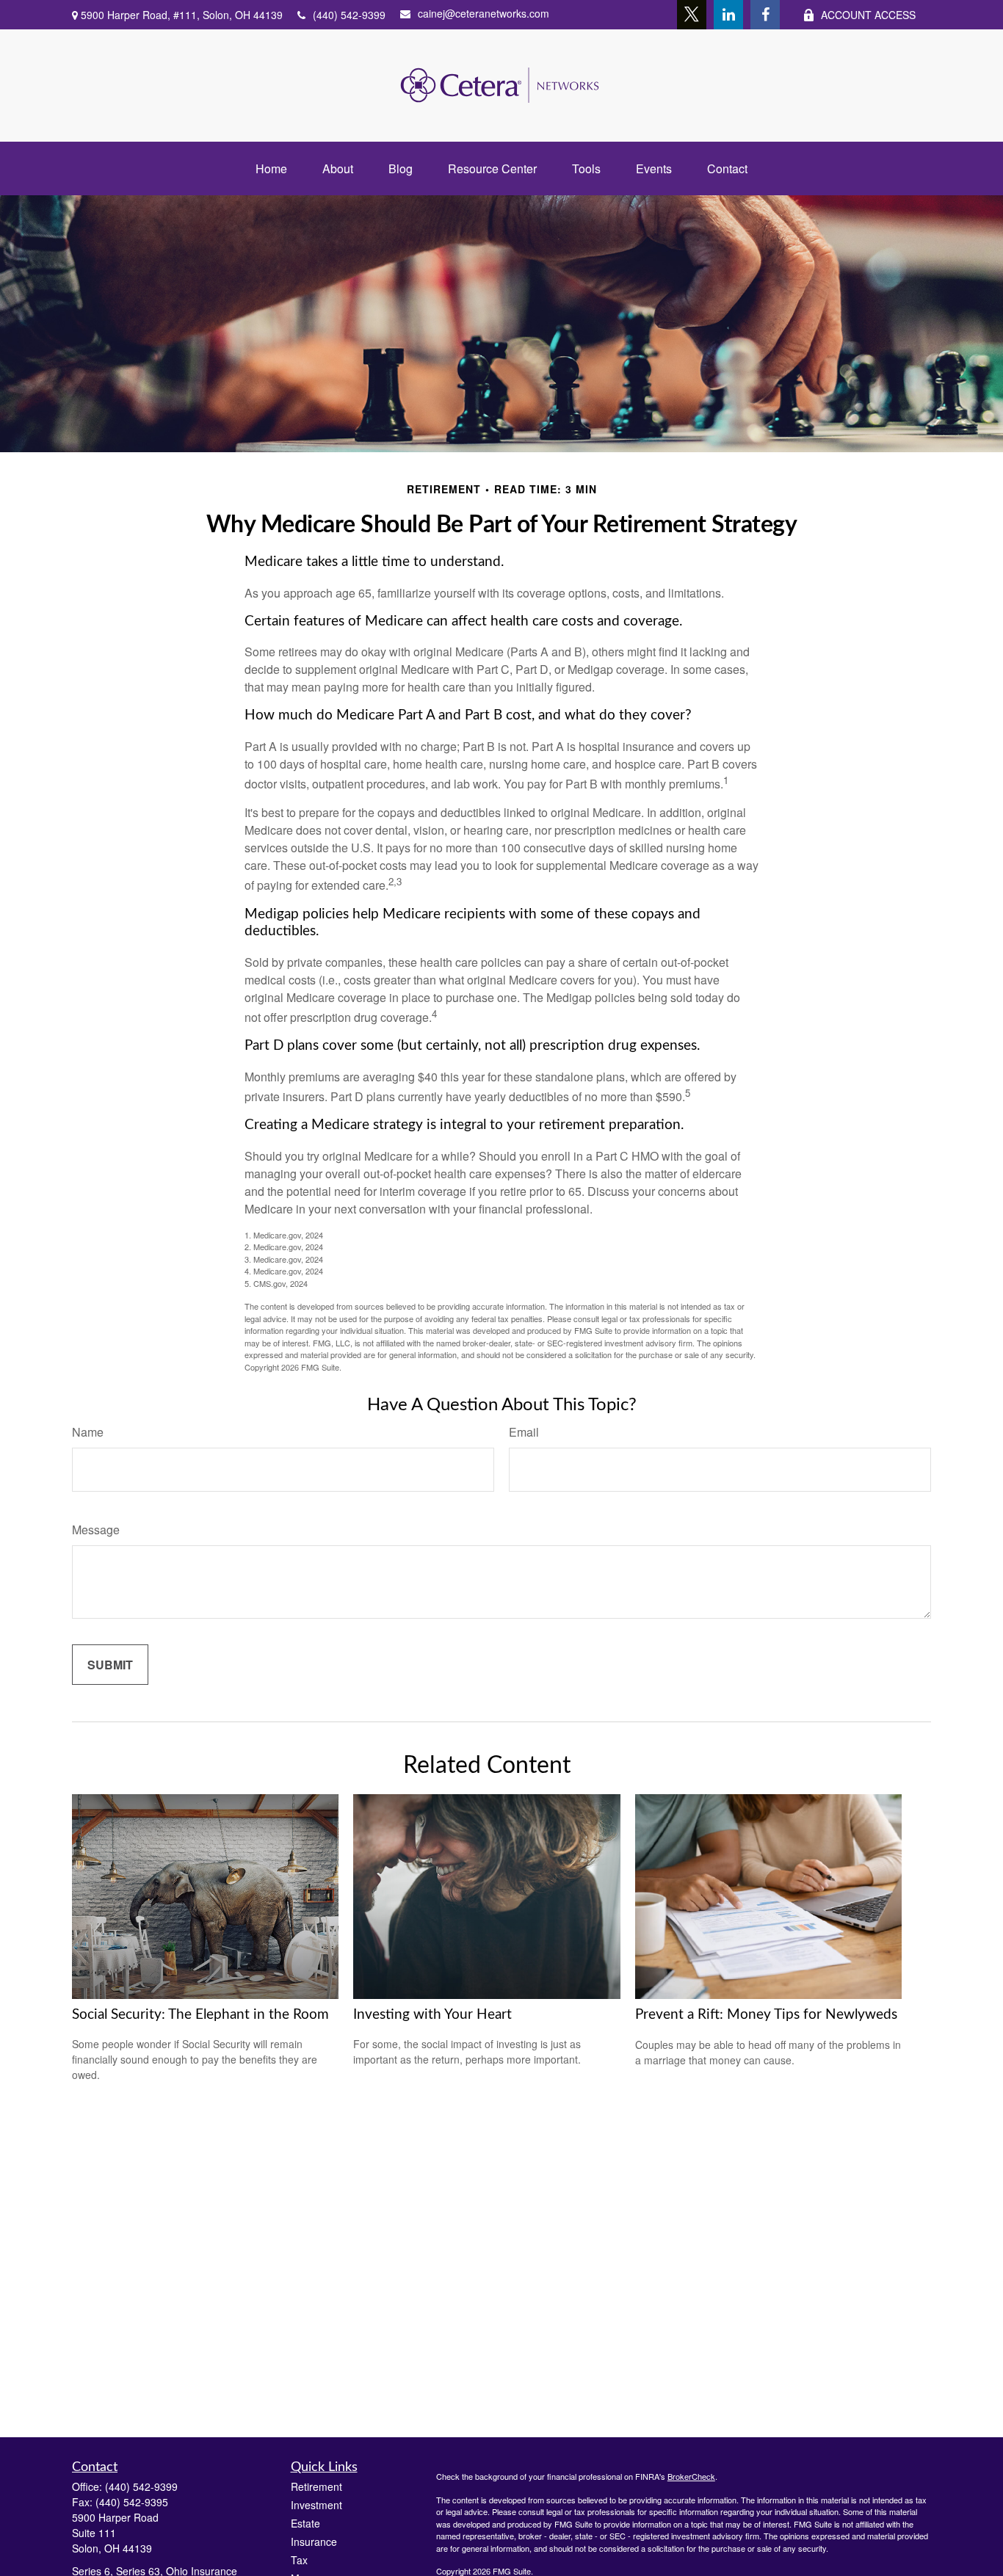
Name (88, 1432)
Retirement (316, 2486)
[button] (271, 168)
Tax (299, 2560)
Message (96, 1530)
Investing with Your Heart (432, 2015)
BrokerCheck (691, 2476)
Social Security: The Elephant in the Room (200, 2015)
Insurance (314, 2541)
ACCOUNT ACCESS (868, 15)
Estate (305, 2523)
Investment (316, 2505)
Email (524, 1432)
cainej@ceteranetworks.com (484, 13)
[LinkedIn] (728, 15)
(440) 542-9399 (349, 15)
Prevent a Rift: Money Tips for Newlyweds (766, 2015)
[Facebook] (765, 15)
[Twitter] (692, 15)
